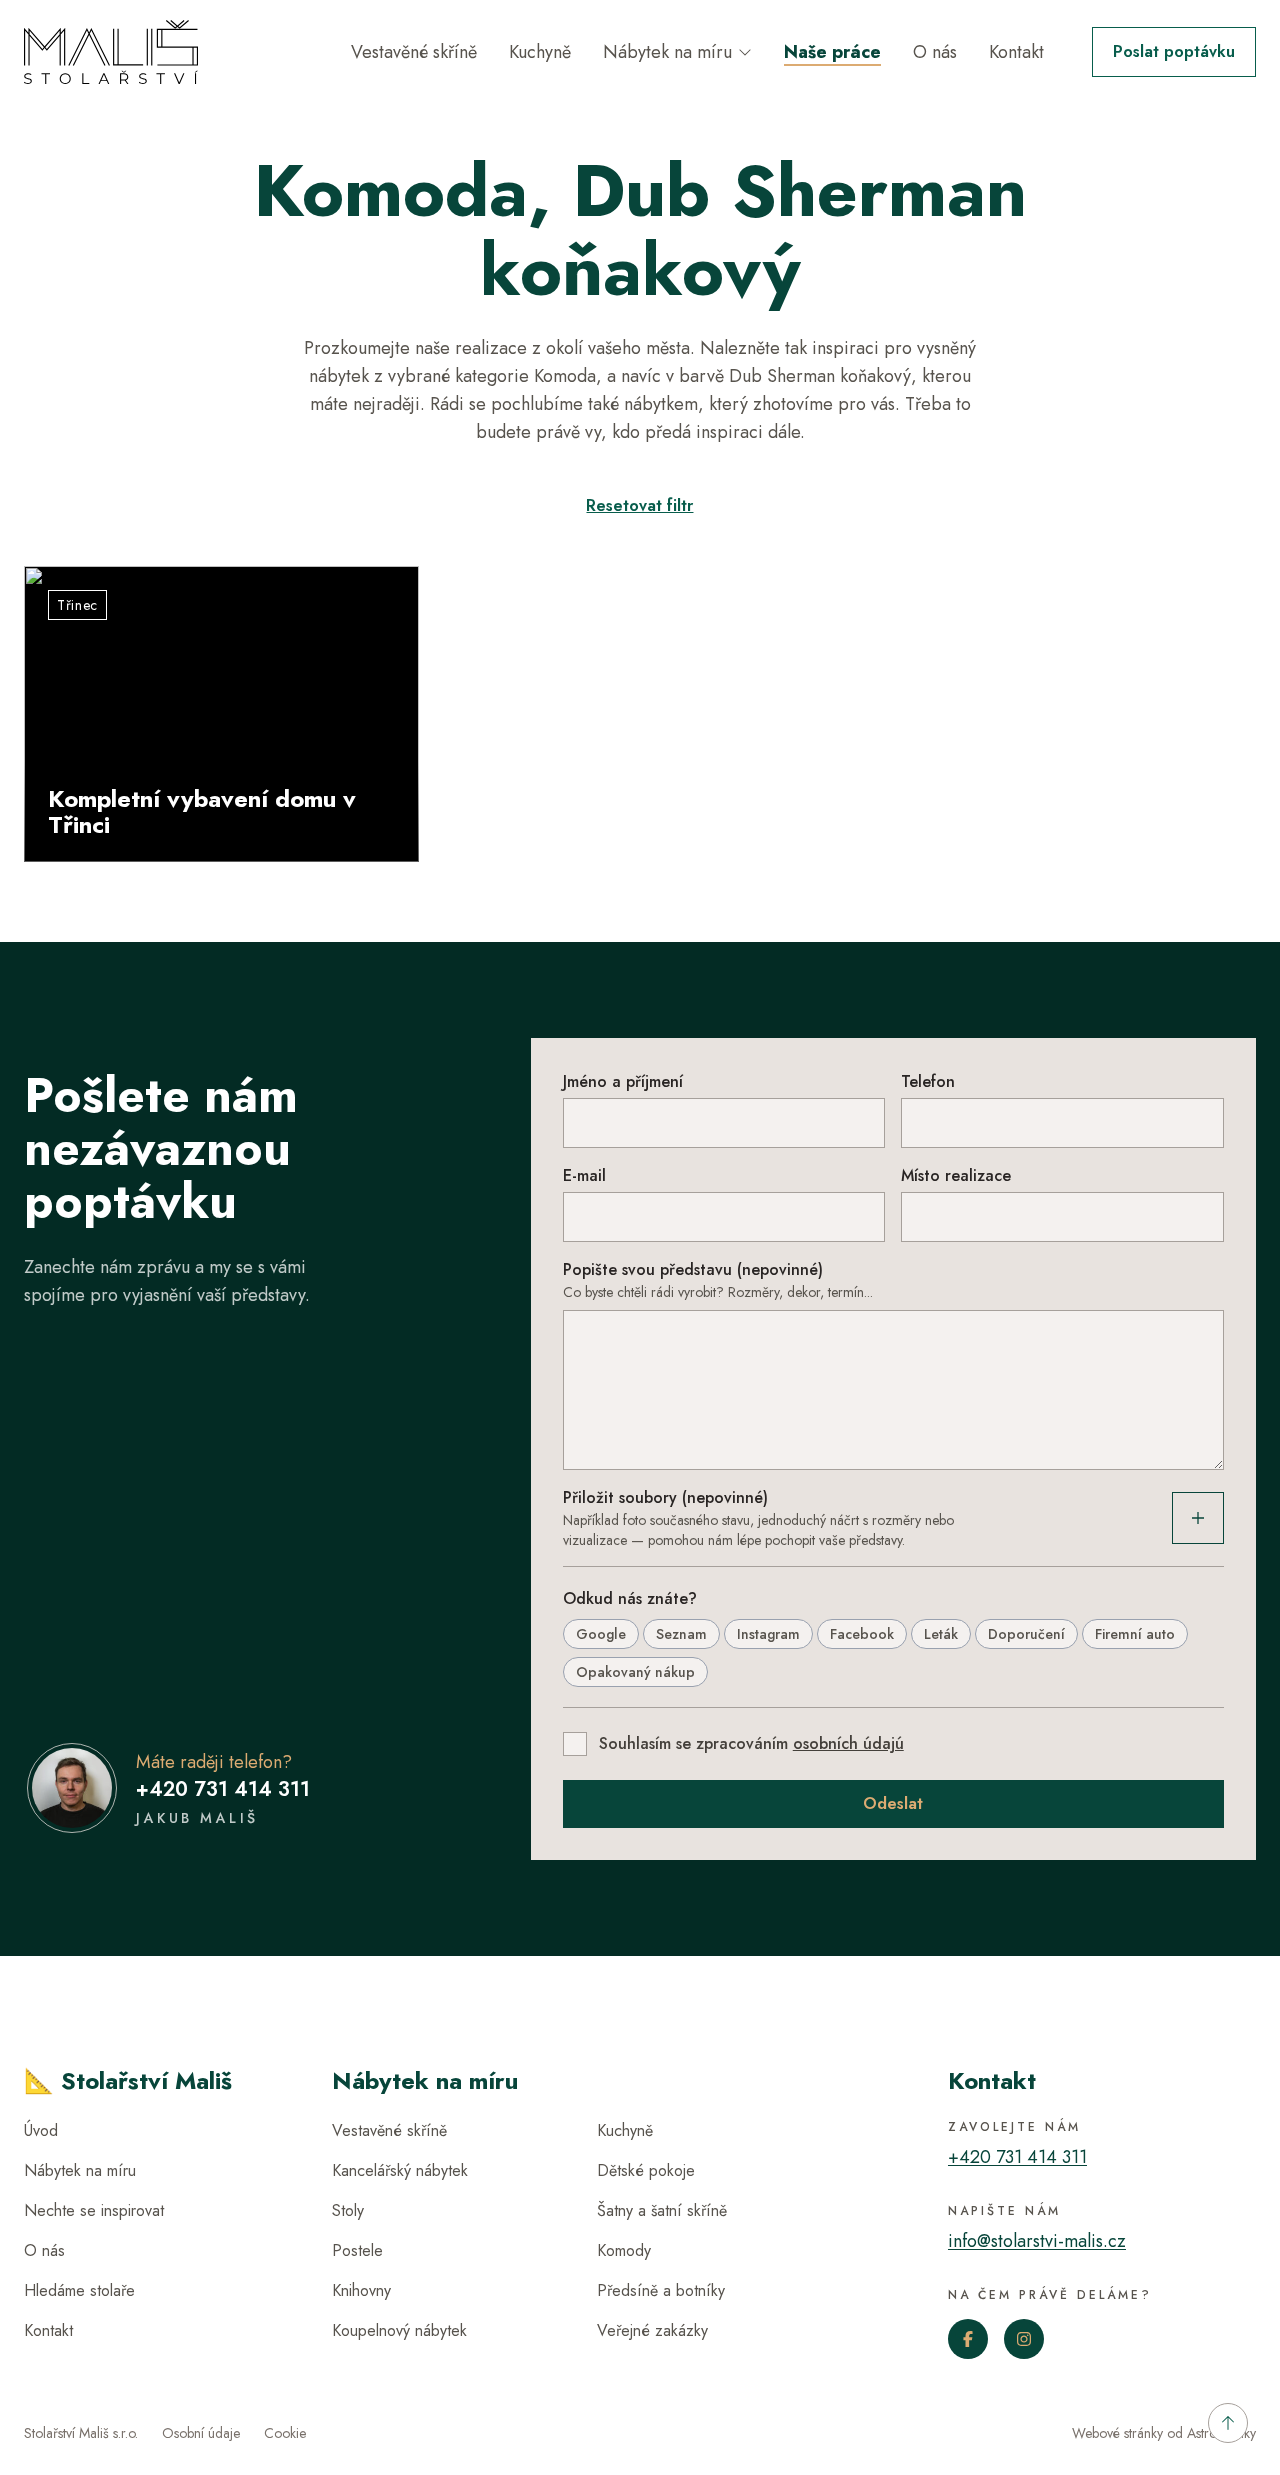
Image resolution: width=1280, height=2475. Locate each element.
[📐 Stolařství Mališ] (111, 52)
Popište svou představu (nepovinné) (693, 1269)
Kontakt (1016, 52)
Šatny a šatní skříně (662, 2210)
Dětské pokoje (646, 2170)
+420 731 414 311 (223, 1789)
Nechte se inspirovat (94, 2210)
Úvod (41, 2130)
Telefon (928, 1081)
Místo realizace (956, 1175)
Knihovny (361, 2290)
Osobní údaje (201, 2433)
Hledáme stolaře (79, 2290)
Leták (941, 1634)
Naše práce (832, 52)
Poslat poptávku (1174, 51)
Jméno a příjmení (623, 1081)
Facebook (862, 1634)
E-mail (584, 1175)
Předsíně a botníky (661, 2290)
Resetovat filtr (639, 505)
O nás (935, 52)
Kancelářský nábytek (400, 2170)
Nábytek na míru (667, 52)
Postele (357, 2250)
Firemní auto (1135, 1634)
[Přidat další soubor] (1198, 1518)
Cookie (285, 2433)
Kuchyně (540, 52)
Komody (624, 2250)
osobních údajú (848, 1743)
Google (601, 1634)
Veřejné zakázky (652, 2330)
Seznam (681, 1634)
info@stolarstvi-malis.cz (1037, 2241)
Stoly (348, 2210)
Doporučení (1026, 1634)
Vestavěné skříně (414, 52)
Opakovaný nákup (635, 1672)
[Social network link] (968, 2339)
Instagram (768, 1634)
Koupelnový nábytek (399, 2330)
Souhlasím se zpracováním (751, 1743)
